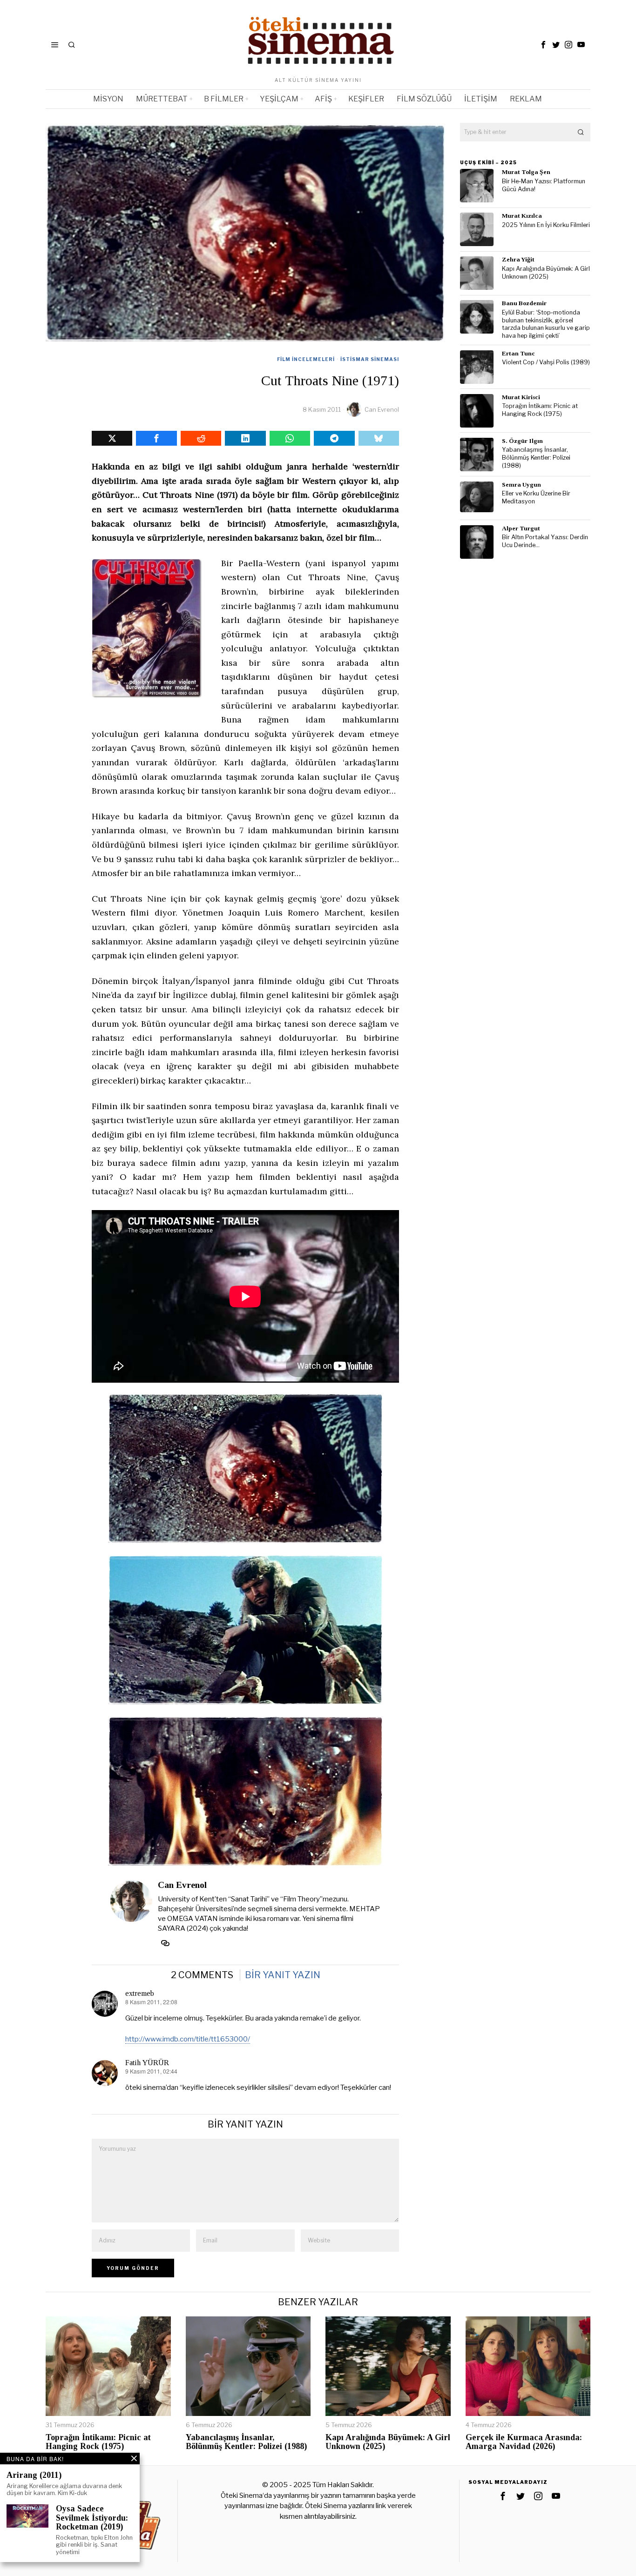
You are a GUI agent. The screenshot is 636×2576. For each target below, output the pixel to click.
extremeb (140, 1993)
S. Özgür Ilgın (522, 441)
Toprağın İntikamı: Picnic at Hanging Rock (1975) (540, 410)
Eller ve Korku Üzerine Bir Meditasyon (536, 497)
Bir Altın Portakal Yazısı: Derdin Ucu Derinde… (545, 541)
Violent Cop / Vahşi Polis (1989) (546, 362)
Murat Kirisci (521, 397)
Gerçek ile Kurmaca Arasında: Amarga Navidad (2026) (524, 2442)
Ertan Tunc (518, 353)
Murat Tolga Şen (526, 172)
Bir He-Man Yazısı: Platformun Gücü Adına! (544, 185)
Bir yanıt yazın (283, 1975)
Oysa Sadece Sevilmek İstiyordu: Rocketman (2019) (92, 2518)
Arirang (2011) (34, 2475)
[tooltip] (543, 45)
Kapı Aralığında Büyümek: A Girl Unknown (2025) (546, 273)
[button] (581, 132)
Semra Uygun (521, 485)
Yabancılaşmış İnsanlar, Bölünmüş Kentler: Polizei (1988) (536, 457)
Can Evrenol (382, 409)
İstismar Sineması (370, 359)
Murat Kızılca (522, 216)
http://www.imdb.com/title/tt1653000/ (188, 2039)
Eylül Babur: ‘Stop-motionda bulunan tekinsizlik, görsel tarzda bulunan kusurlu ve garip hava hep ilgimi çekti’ (546, 324)
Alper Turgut (521, 528)
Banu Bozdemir (524, 303)
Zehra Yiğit (518, 259)
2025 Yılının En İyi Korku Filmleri (546, 225)
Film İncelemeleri (306, 359)
